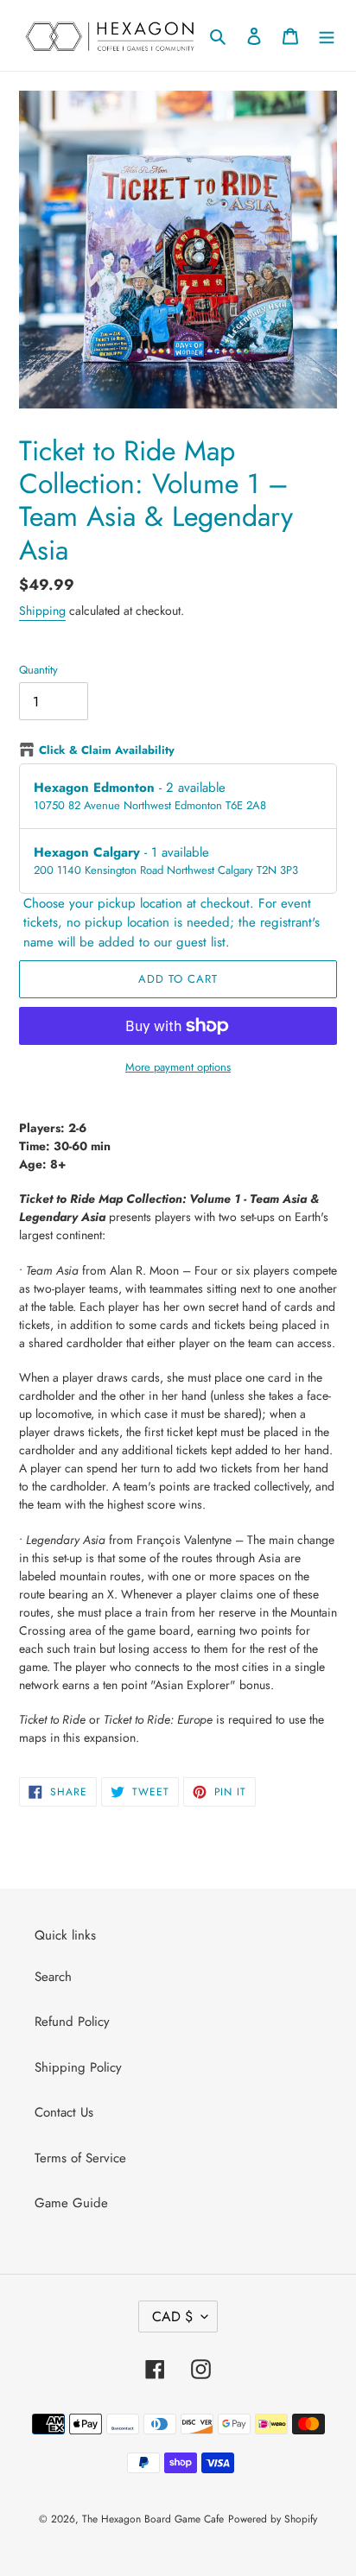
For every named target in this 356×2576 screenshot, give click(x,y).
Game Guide (71, 2203)
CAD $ (172, 2317)
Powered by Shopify (273, 2519)
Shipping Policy (78, 2067)
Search (53, 1977)
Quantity (38, 670)
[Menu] (327, 36)
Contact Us (64, 2112)
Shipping (42, 611)
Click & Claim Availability (107, 750)
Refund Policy (72, 2022)
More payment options (178, 1067)
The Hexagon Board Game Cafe (153, 2519)
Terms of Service (80, 2158)
